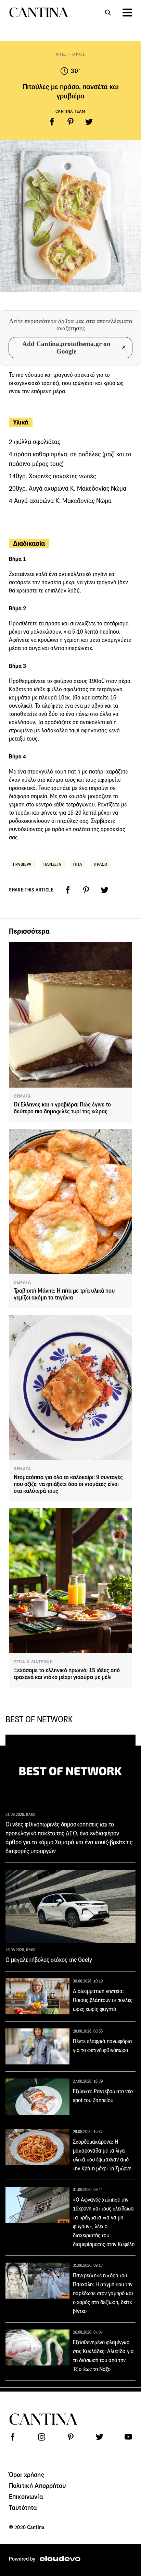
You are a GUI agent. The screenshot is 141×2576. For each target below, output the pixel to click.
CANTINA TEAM (70, 111)
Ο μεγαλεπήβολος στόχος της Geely (49, 1960)
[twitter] (89, 122)
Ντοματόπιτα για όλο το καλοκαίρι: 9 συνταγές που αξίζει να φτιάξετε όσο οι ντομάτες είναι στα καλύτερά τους (68, 1484)
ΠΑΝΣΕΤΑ (53, 864)
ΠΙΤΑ (78, 864)
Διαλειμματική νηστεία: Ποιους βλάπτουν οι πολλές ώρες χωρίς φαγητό (103, 2000)
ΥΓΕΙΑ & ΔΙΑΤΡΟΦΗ (33, 1662)
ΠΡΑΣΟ (100, 864)
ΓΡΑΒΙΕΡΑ (22, 864)
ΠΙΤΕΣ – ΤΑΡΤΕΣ (70, 54)
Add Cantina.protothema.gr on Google (66, 348)
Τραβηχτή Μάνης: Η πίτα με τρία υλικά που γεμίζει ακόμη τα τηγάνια (64, 1294)
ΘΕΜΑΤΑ (22, 1096)
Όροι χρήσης (27, 2475)
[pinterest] (70, 122)
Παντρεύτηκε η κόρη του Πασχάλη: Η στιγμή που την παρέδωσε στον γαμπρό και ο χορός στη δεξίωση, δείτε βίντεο (103, 2293)
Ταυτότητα (23, 2507)
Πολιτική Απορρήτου (37, 2485)
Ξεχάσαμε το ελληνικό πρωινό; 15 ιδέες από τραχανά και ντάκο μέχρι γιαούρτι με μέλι (67, 1674)
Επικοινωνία (26, 2496)
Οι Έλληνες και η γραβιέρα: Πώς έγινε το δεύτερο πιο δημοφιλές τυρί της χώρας (62, 1108)
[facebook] (52, 122)
